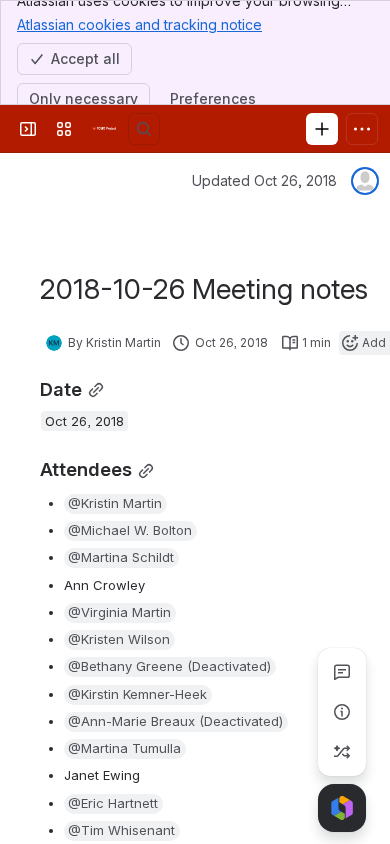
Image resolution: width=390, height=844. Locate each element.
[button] (115, 504)
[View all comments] (342, 672)
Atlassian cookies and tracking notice (139, 24)
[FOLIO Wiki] (104, 129)
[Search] (144, 129)
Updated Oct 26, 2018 (264, 180)
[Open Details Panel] (342, 712)
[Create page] (342, 752)
